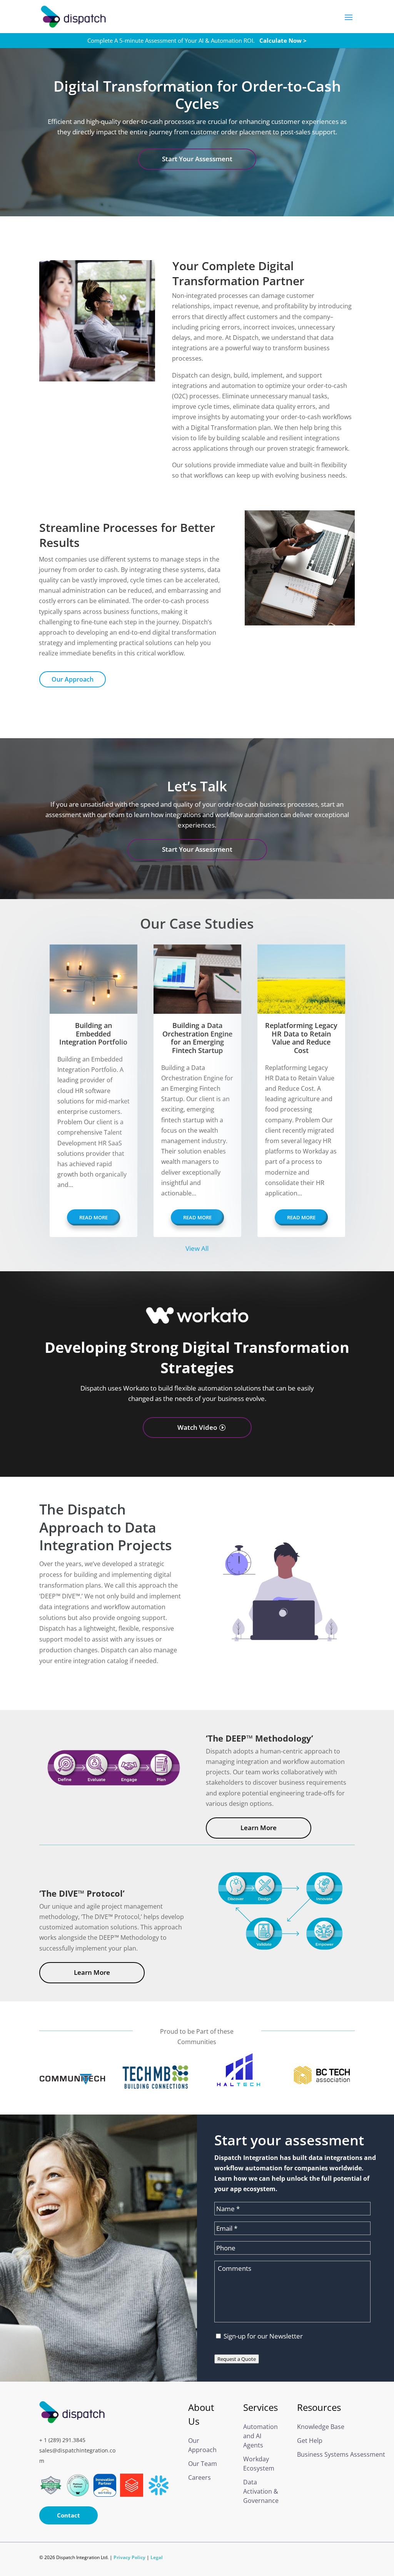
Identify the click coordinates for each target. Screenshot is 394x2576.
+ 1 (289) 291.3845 (62, 2440)
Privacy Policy (129, 2557)
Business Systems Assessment (324, 2454)
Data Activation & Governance (261, 2491)
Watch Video (197, 1427)
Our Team (203, 2464)
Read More (93, 1217)
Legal (157, 2557)
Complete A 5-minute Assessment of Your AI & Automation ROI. (197, 40)
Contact (68, 2515)
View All (197, 1248)
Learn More (259, 1828)
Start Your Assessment (197, 159)
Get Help (310, 2441)
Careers (200, 2477)
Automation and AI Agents (260, 2436)
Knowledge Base (321, 2427)
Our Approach (73, 679)
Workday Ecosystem (259, 2464)
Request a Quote (237, 2359)
